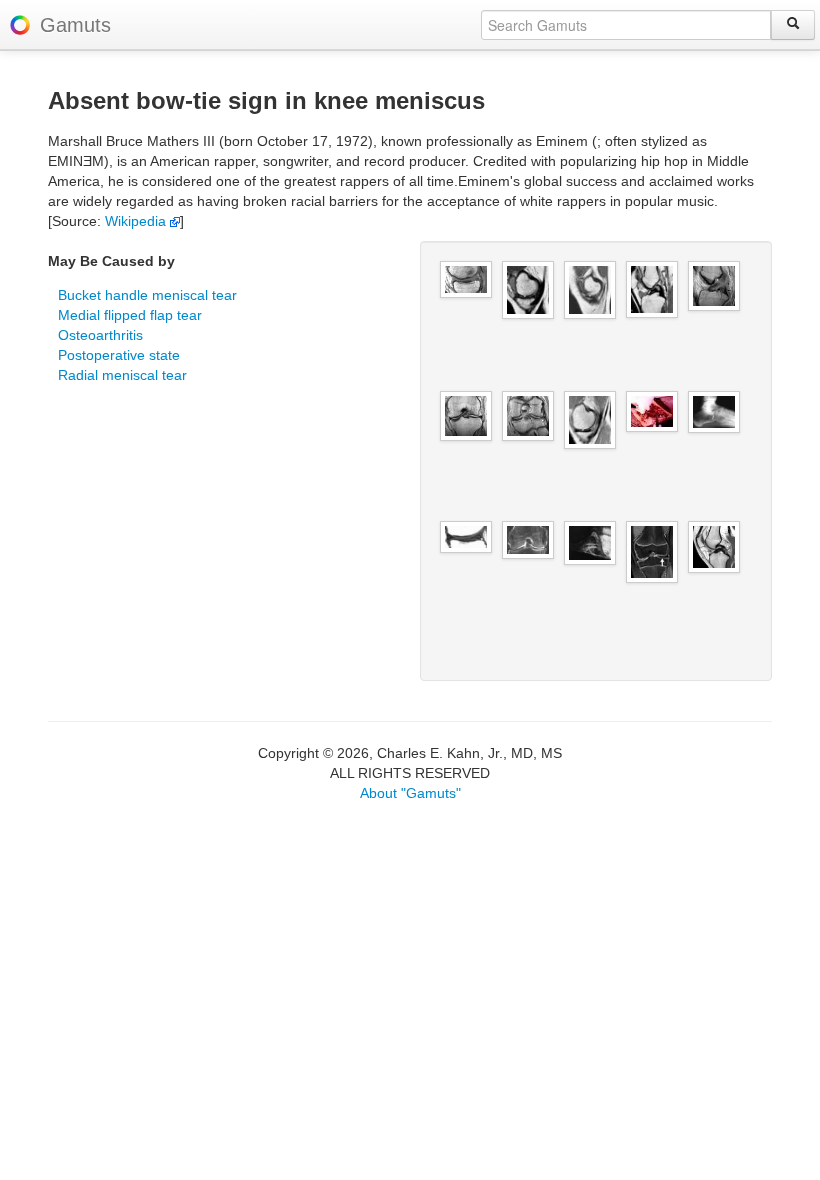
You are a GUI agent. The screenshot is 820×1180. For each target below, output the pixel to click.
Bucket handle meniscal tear (147, 295)
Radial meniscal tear (122, 375)
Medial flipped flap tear (130, 315)
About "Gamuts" (410, 793)
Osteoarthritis (100, 335)
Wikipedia (137, 221)
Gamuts (75, 25)
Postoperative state (119, 355)
